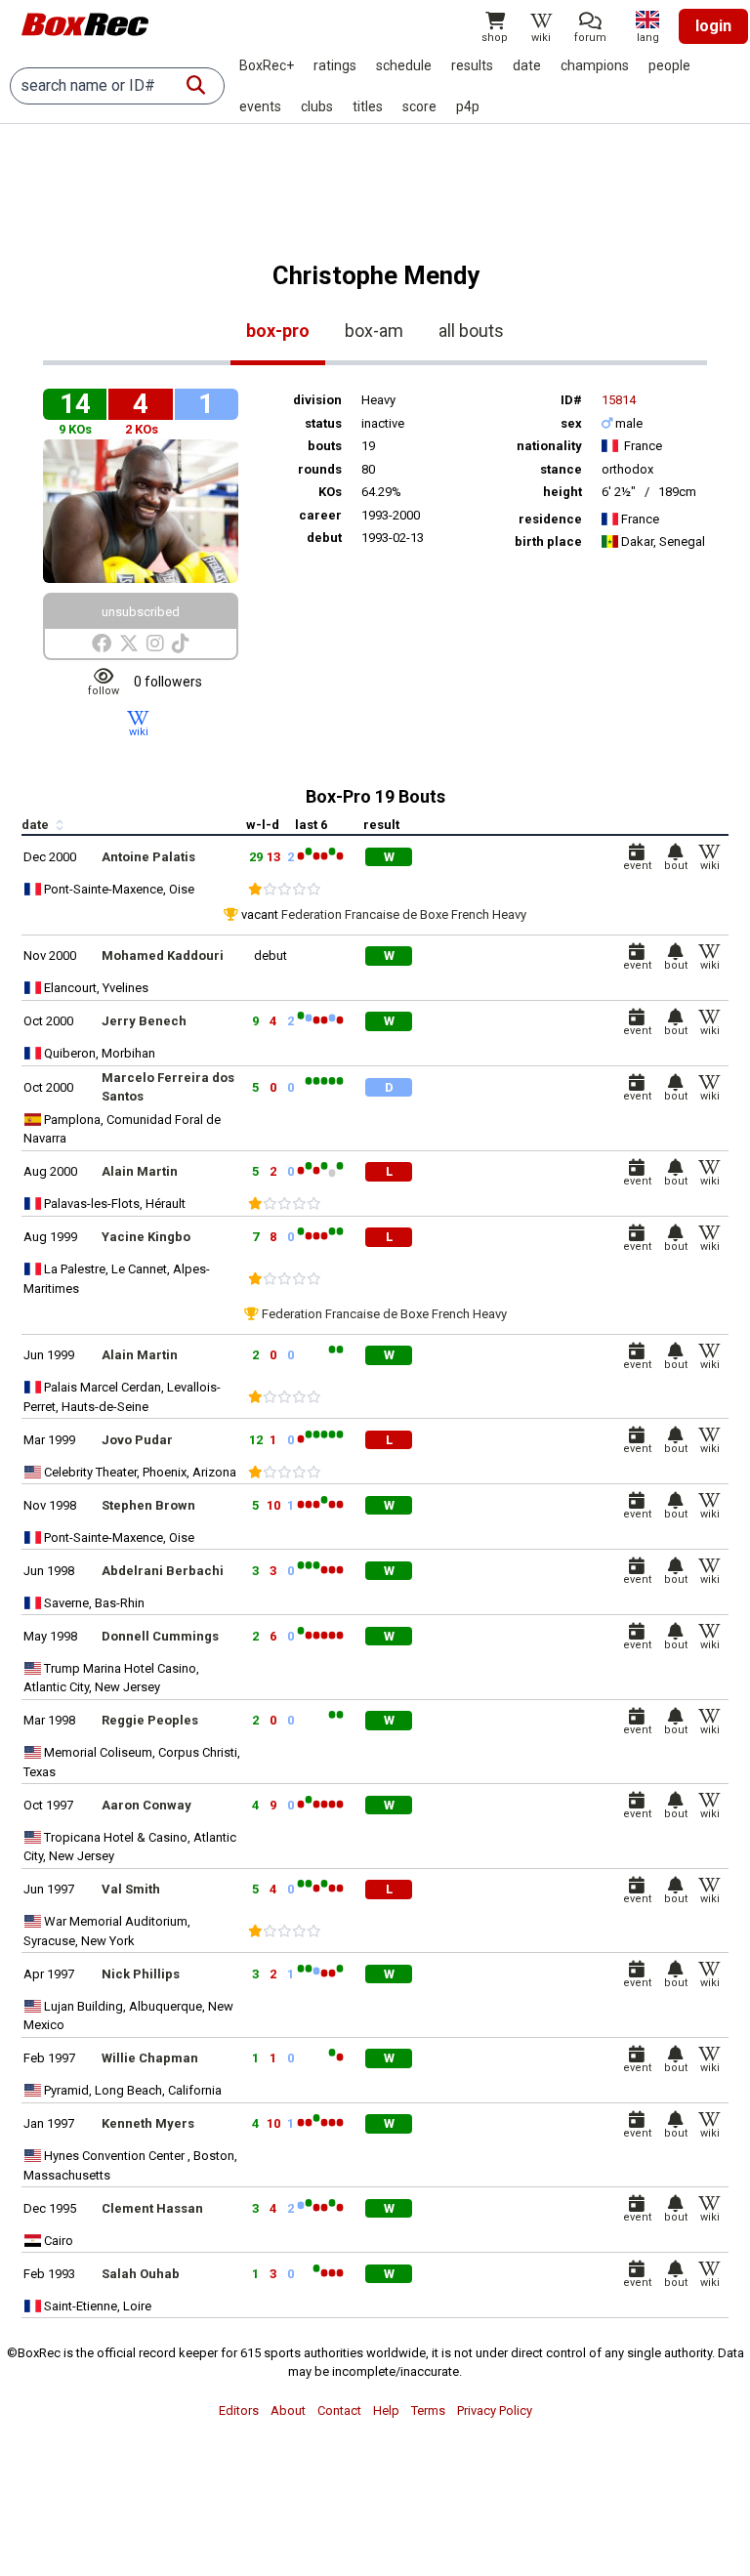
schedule (404, 65)
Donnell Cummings (160, 1636)
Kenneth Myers (148, 2123)
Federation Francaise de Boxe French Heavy (404, 914)
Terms (428, 2410)
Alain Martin (140, 1171)
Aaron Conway (146, 1805)
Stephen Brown (148, 1505)
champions (595, 65)
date (527, 65)
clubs (317, 106)
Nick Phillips (141, 1974)
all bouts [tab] (471, 331)
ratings (335, 65)
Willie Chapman (150, 2058)
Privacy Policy (495, 2410)
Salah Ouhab (141, 2274)
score (419, 106)
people (669, 65)
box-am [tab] (374, 331)
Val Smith (131, 1889)
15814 (619, 400)
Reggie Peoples (150, 1720)
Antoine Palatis (148, 857)
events (260, 106)
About (288, 2410)
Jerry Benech (144, 1021)
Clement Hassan (152, 2208)
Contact (339, 2410)
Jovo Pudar (137, 1440)
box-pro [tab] (278, 331)
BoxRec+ (267, 65)
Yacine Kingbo (146, 1237)
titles (368, 106)
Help (386, 2410)
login (713, 26)
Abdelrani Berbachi (163, 1571)
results (472, 65)
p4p (468, 106)
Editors (239, 2410)
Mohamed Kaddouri (163, 956)
